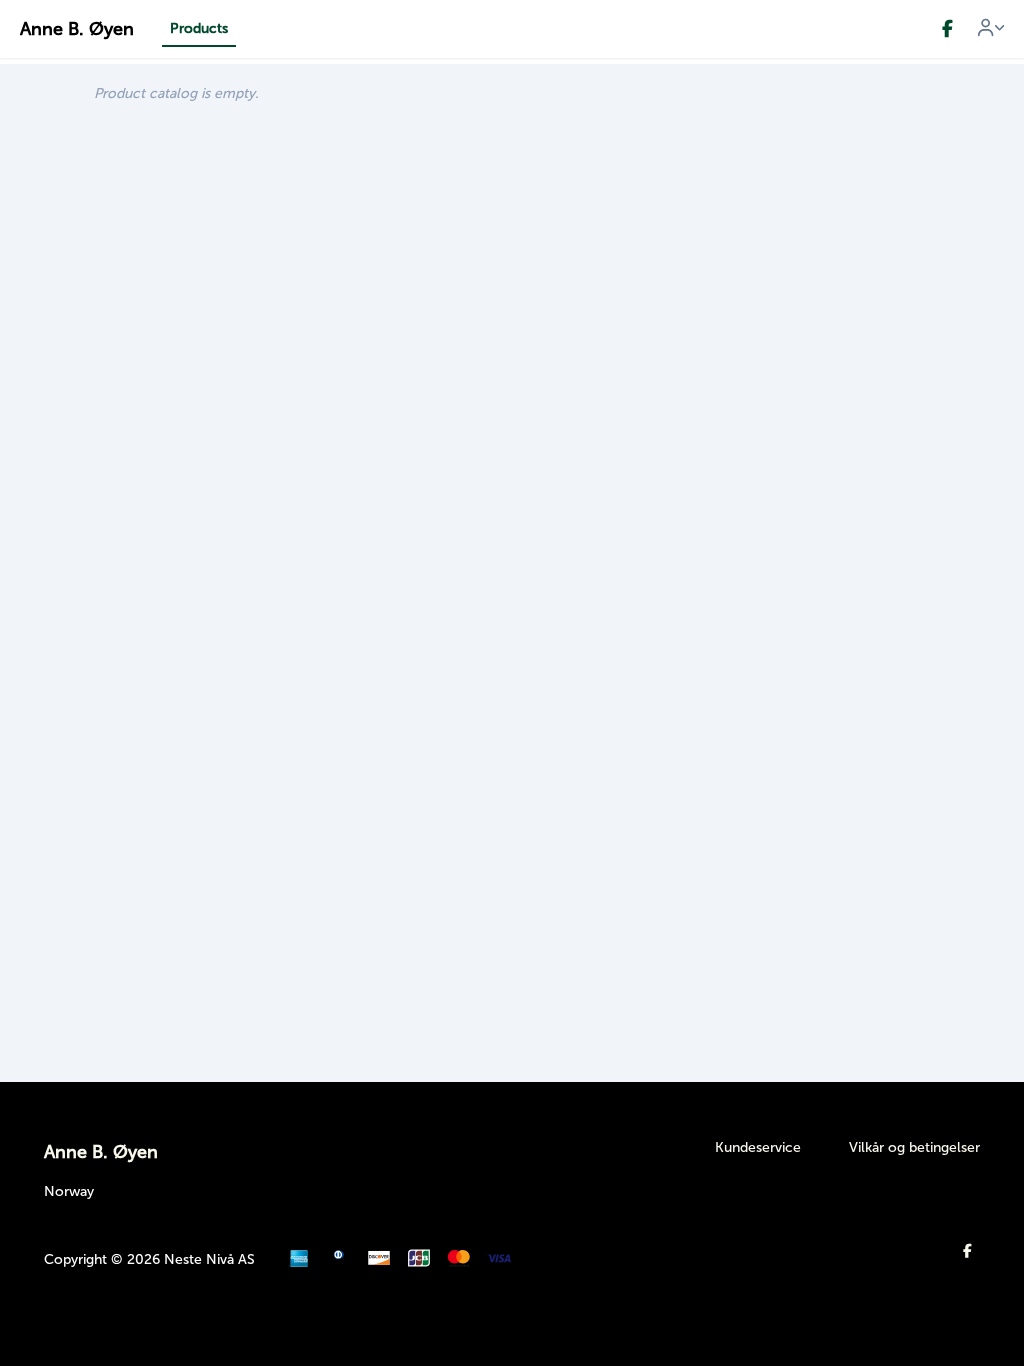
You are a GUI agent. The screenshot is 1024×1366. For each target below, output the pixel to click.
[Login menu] (991, 29)
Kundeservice (758, 1147)
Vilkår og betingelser (914, 1147)
